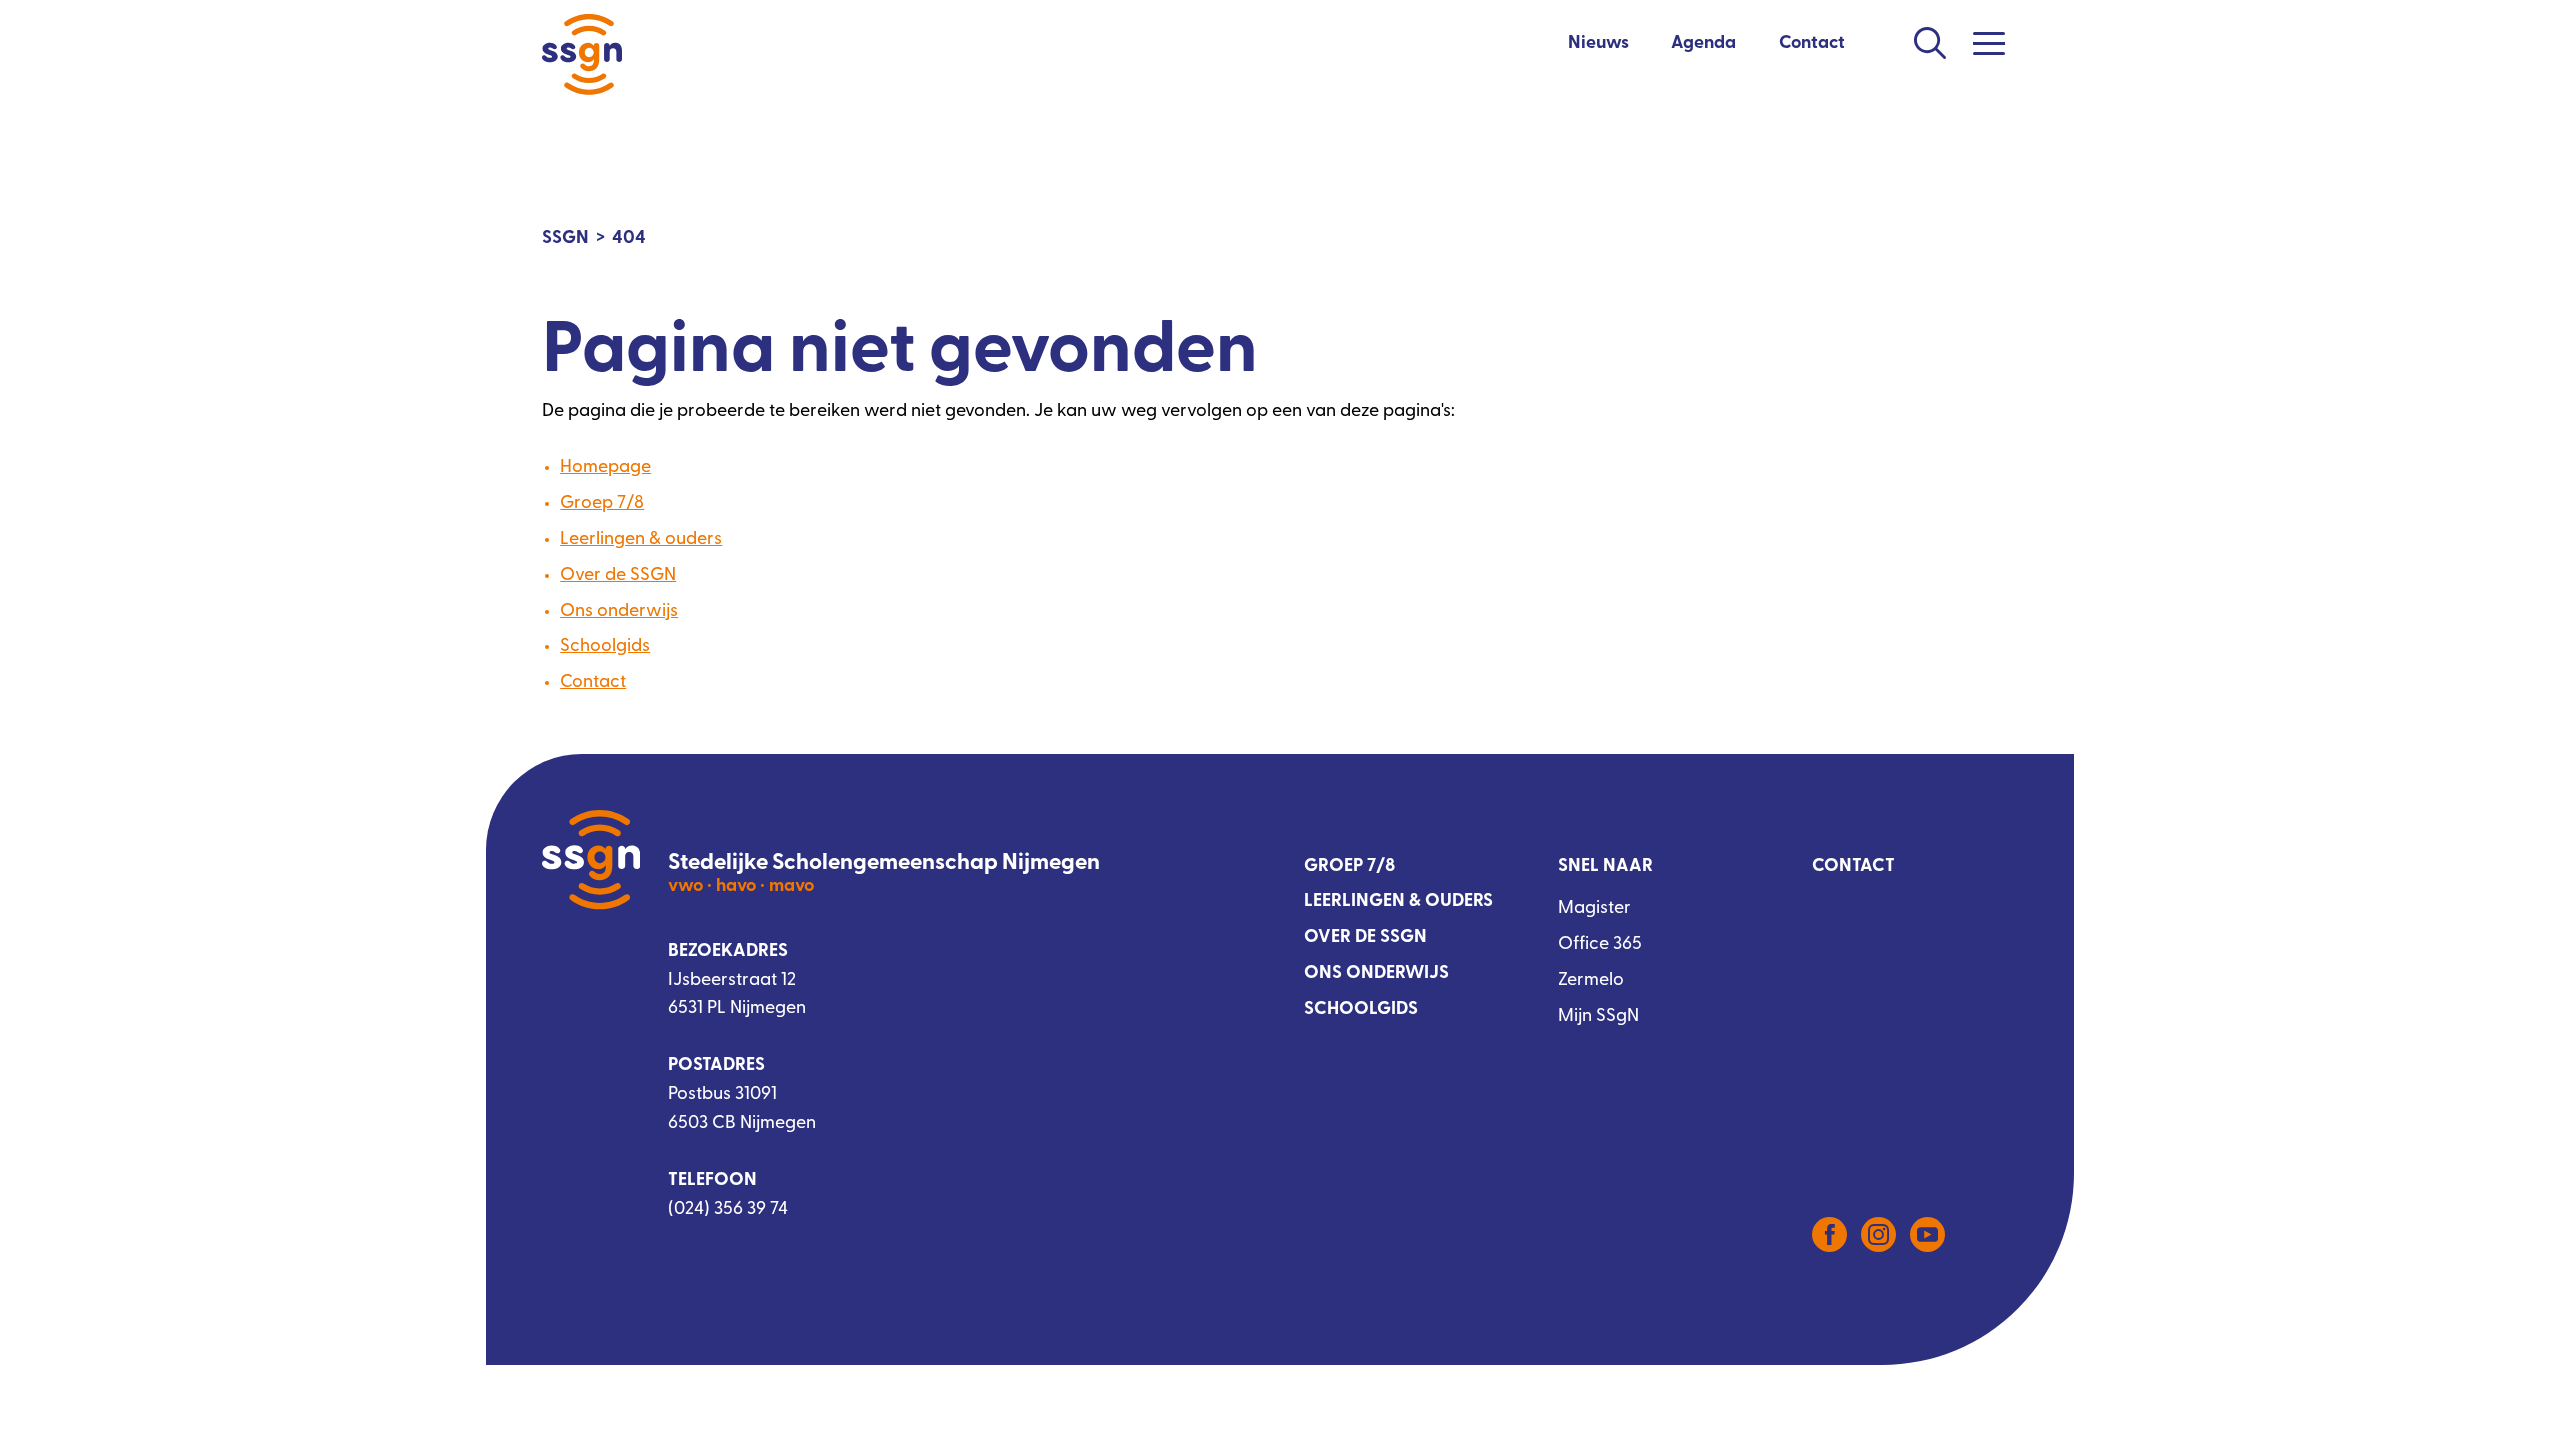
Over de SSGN (618, 576)
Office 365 (1600, 945)
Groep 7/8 (602, 504)
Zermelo (1591, 981)
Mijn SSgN (1598, 1017)
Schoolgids (605, 647)
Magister (1594, 909)
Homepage (605, 468)
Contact (1812, 44)
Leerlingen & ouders (641, 540)
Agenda (1703, 44)
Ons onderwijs (619, 612)
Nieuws (1598, 44)
